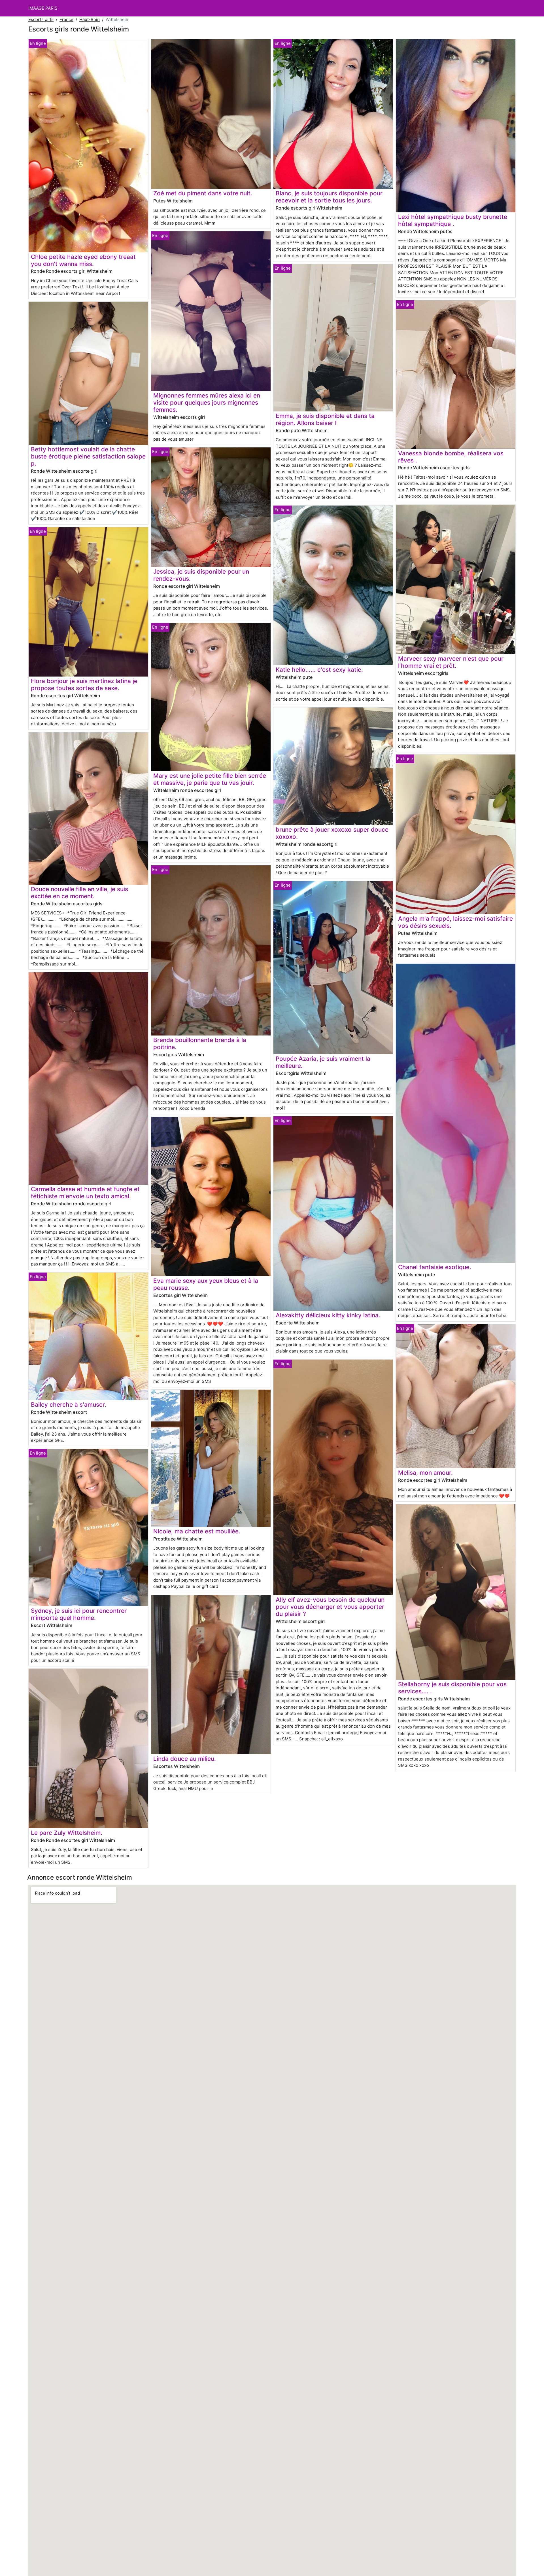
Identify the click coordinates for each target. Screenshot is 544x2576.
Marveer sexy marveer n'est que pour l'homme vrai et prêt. (451, 662)
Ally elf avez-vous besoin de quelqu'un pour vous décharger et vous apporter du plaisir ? (330, 1607)
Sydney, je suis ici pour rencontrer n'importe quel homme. (79, 1614)
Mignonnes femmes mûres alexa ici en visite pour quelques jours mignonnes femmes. (207, 402)
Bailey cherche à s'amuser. (69, 1405)
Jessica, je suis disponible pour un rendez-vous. (201, 575)
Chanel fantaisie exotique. (435, 1267)
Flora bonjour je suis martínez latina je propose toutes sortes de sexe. (84, 684)
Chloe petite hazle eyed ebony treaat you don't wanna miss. (83, 260)
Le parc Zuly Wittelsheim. (67, 1833)
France (66, 19)
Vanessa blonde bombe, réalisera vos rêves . (451, 457)
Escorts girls (41, 19)
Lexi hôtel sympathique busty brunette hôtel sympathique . (453, 220)
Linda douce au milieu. (185, 1759)
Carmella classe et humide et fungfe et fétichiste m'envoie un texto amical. (85, 1193)
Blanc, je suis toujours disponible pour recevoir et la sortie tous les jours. (329, 197)
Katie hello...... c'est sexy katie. (319, 670)
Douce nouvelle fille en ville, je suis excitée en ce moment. (79, 893)
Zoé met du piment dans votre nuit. (203, 193)
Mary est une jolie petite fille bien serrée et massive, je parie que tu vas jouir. (210, 779)
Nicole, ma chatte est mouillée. (197, 1531)
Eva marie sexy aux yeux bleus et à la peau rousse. (206, 1284)
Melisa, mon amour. (425, 1473)
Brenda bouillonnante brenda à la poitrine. (200, 1043)
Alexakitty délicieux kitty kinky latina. (328, 1315)
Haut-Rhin (90, 19)
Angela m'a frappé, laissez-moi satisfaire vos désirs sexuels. (455, 922)
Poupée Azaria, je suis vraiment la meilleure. (323, 1062)
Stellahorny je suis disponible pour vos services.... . (452, 1688)
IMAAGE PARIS (43, 8)
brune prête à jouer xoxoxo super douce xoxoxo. (332, 833)
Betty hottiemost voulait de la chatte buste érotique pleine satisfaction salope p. (88, 456)
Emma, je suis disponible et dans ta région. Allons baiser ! (325, 419)
